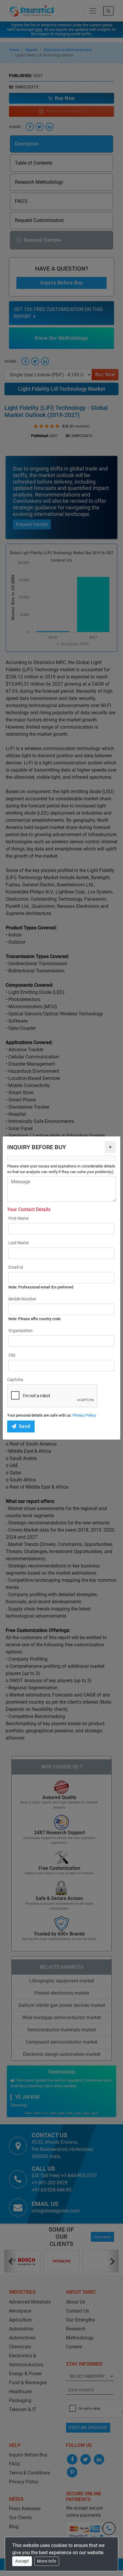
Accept (22, 2561)
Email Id (16, 1267)
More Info (47, 2561)
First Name (19, 1218)
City (12, 1355)
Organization (20, 1331)
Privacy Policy (84, 1415)
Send (25, 1426)
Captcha (15, 1380)
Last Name (19, 1243)
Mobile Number (22, 1299)
